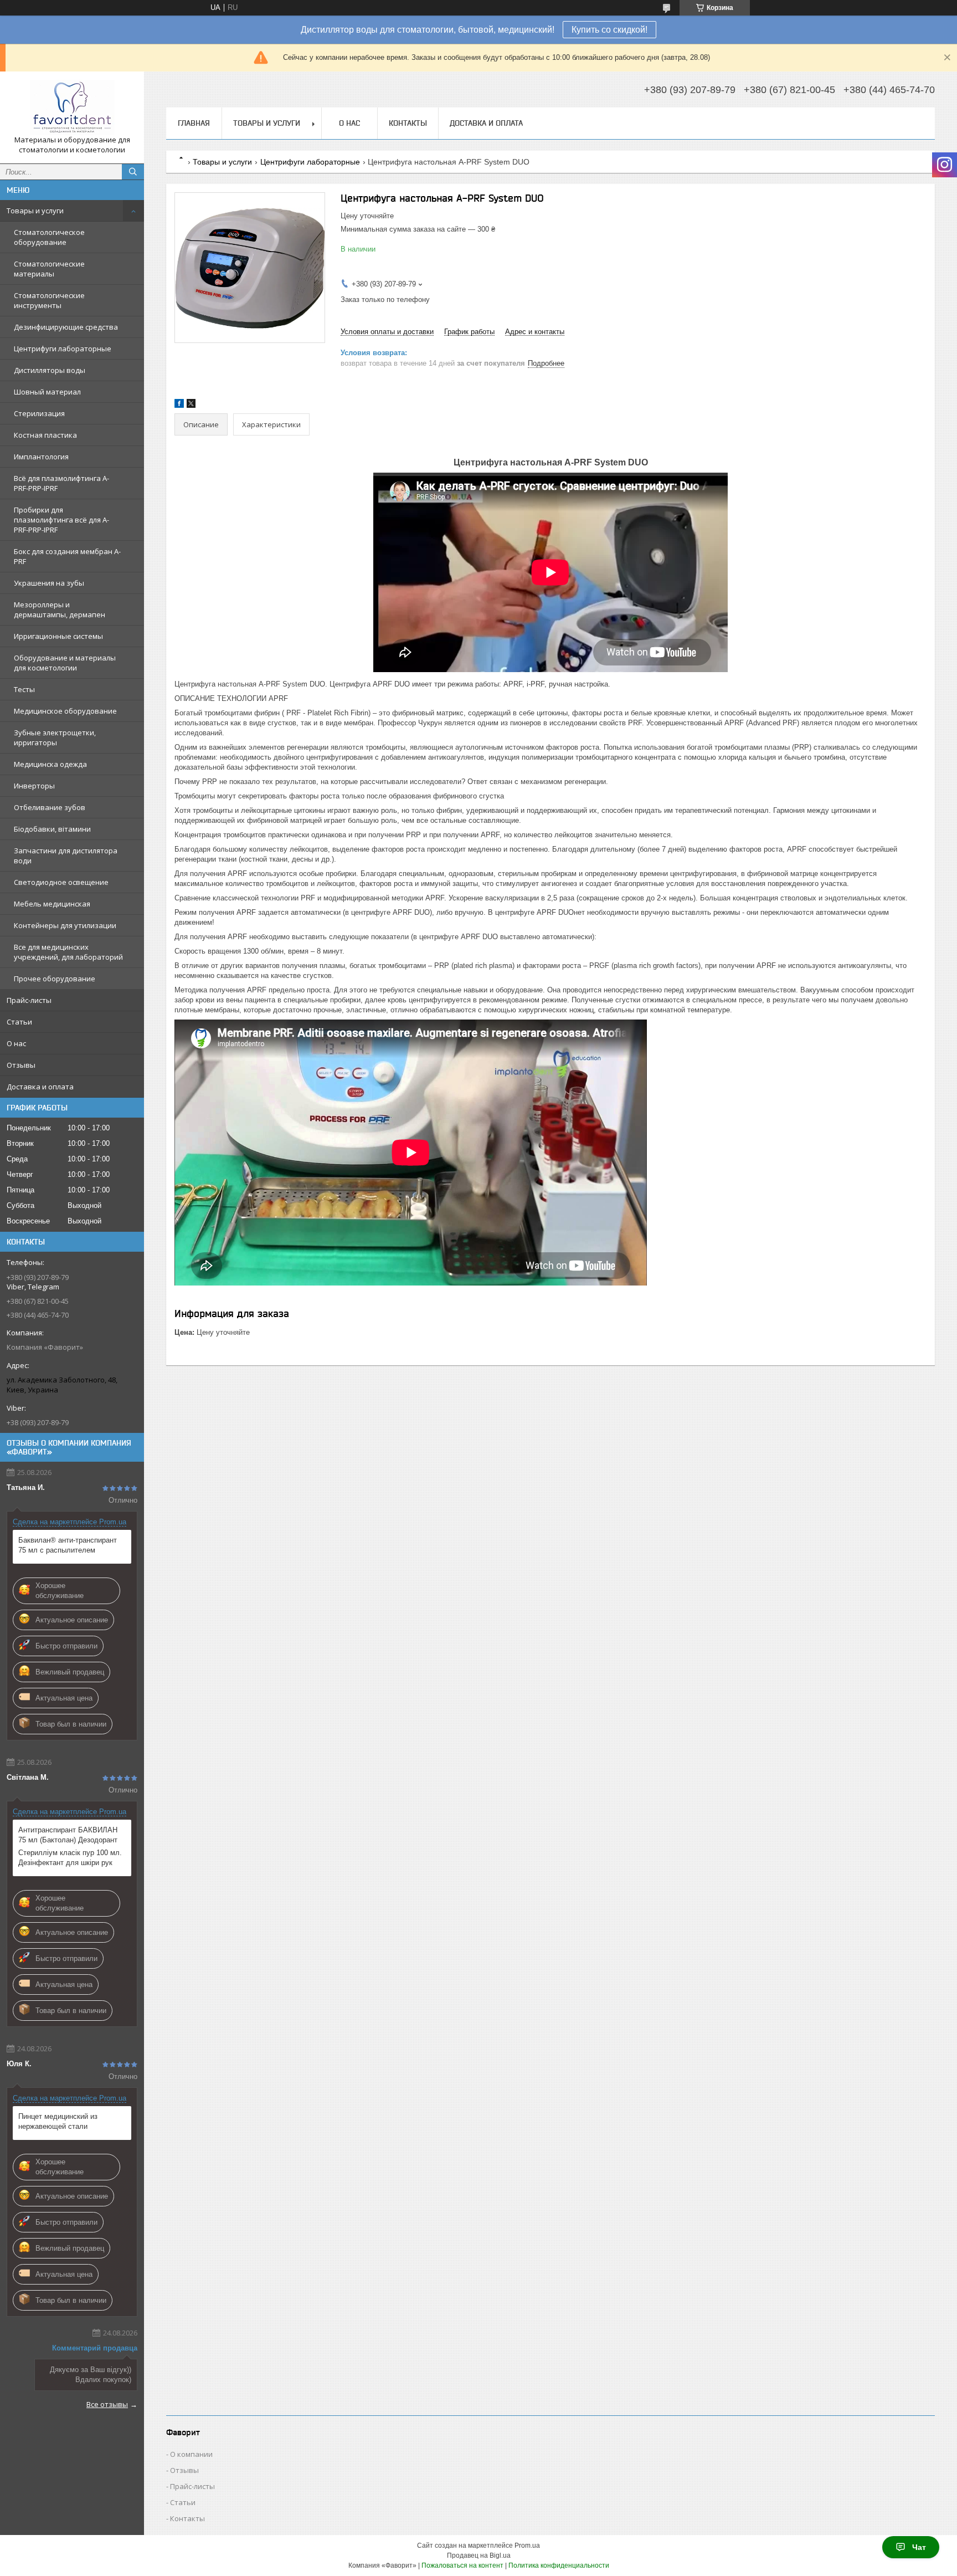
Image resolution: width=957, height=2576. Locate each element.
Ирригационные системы (58, 636)
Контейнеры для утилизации (65, 925)
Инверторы (34, 786)
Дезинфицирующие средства (66, 327)
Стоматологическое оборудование (49, 237)
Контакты (408, 123)
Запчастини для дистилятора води (66, 856)
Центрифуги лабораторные (63, 349)
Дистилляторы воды (50, 370)
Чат (919, 2547)
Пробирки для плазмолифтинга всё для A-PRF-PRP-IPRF (61, 520)
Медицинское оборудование (65, 711)
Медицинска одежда (50, 764)
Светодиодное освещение (61, 882)
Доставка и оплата (40, 1087)
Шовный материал (47, 392)
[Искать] (133, 172)
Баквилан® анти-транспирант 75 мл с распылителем (68, 1545)
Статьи (19, 1022)
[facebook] (179, 405)
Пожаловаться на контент (462, 2565)
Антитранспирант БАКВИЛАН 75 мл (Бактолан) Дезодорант (68, 1835)
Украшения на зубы (49, 583)
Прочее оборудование (55, 979)
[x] (191, 405)
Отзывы (21, 1065)
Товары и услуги (35, 211)
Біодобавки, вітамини (52, 829)
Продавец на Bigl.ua (479, 2555)
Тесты (24, 689)
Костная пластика (45, 435)
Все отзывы (107, 2404)
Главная (194, 123)
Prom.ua (527, 2546)
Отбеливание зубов (50, 807)
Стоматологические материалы (49, 269)
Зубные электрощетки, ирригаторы (55, 738)
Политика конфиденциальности (559, 2565)
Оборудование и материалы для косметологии (65, 663)
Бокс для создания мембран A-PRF (67, 556)
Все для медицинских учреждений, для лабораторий (68, 952)
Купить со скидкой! (609, 30)
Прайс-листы (29, 1000)
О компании (191, 2454)
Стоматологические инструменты (49, 300)
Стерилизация (39, 413)
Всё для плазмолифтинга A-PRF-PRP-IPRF (61, 483)
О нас (16, 1043)
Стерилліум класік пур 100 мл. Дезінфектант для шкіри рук (70, 1858)
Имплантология (41, 457)
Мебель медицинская (52, 904)
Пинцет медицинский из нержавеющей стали (58, 2121)
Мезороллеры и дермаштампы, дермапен (60, 610)
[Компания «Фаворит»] (72, 107)
